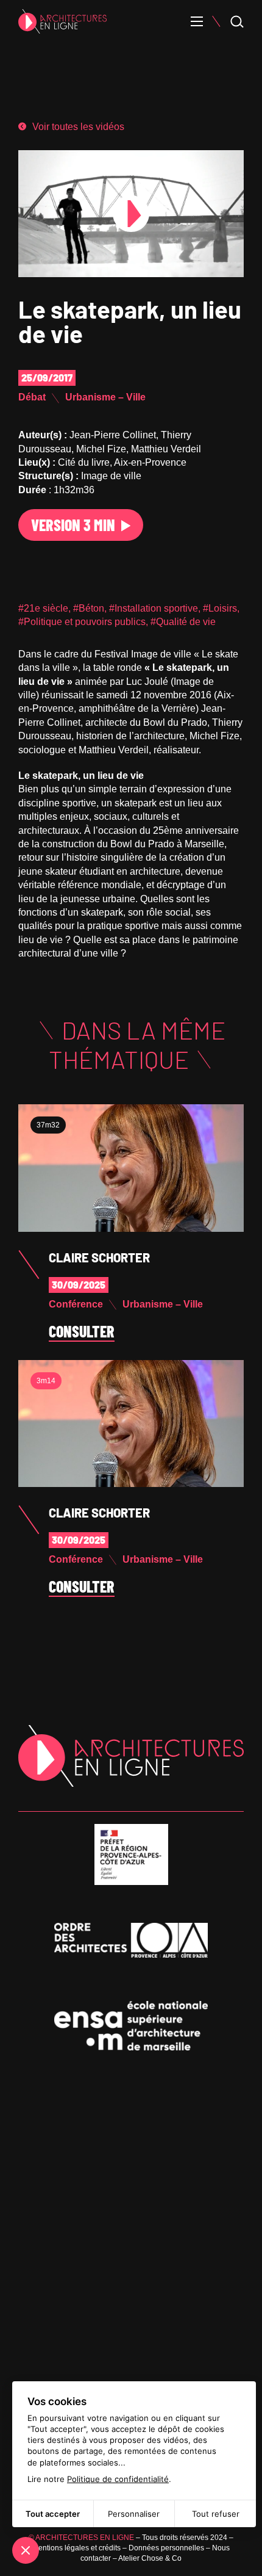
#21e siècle (43, 608)
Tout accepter (53, 2514)
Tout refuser (216, 2514)
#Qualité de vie (183, 622)
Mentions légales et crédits (76, 2548)
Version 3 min (73, 525)
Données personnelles (166, 2548)
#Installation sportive (154, 608)
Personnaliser (134, 2514)
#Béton (89, 608)
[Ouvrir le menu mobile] (197, 21)
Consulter (82, 1332)
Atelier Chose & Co (150, 2558)
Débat (32, 397)
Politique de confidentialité (118, 2479)
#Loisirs (220, 608)
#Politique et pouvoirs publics (82, 622)
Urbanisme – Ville (105, 397)
